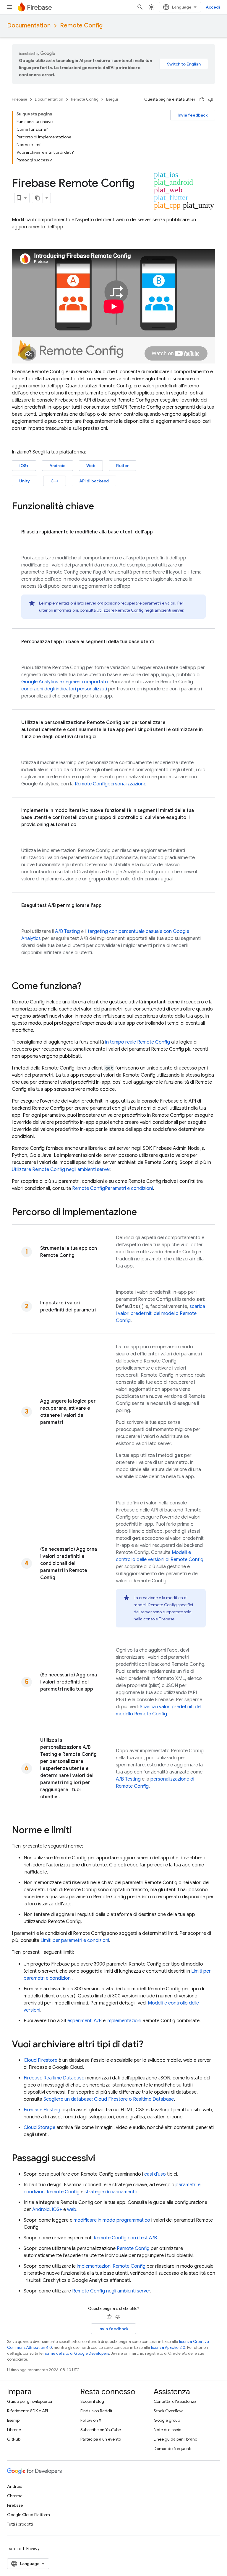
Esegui (112, 99)
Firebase (20, 99)
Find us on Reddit (96, 2411)
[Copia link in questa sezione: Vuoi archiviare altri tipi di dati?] (149, 2045)
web (72, 2210)
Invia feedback (193, 115)
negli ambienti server (111, 2291)
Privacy (33, 2548)
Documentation (29, 26)
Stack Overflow (168, 2411)
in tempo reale (138, 1042)
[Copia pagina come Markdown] (38, 198)
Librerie (14, 2430)
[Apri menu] (9, 7)
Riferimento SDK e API (27, 2411)
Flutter (123, 466)
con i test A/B (125, 2238)
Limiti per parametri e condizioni (75, 1940)
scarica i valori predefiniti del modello (160, 1314)
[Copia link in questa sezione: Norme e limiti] (78, 1831)
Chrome (15, 2496)
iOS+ (24, 466)
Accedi (213, 7)
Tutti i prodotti (20, 2524)
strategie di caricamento (111, 2192)
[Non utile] (211, 99)
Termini (14, 2548)
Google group (167, 2420)
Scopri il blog (92, 2401)
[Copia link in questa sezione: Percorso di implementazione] (143, 1213)
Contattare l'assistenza (175, 2401)
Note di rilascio (167, 2430)
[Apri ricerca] (140, 7)
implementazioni (124, 2021)
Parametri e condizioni (112, 1188)
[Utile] (202, 99)
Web (91, 466)
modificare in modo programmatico (112, 2220)
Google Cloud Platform (29, 2515)
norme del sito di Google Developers (76, 2353)
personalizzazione (111, 784)
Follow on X (91, 2420)
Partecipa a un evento (101, 2439)
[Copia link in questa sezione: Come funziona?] (87, 987)
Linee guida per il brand (176, 2439)
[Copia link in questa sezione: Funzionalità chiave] (100, 507)
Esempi (14, 2420)
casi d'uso (155, 2174)
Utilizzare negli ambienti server (140, 610)
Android (57, 466)
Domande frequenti (172, 2449)
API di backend (94, 481)
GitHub (14, 2439)
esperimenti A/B (85, 2021)
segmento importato (86, 682)
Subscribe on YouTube (101, 2430)
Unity (25, 481)
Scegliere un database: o (109, 2099)
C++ (55, 481)
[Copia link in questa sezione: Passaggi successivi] (101, 2159)
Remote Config (81, 26)
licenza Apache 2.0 (168, 2347)
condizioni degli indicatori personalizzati (64, 689)
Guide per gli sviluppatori (30, 2401)
